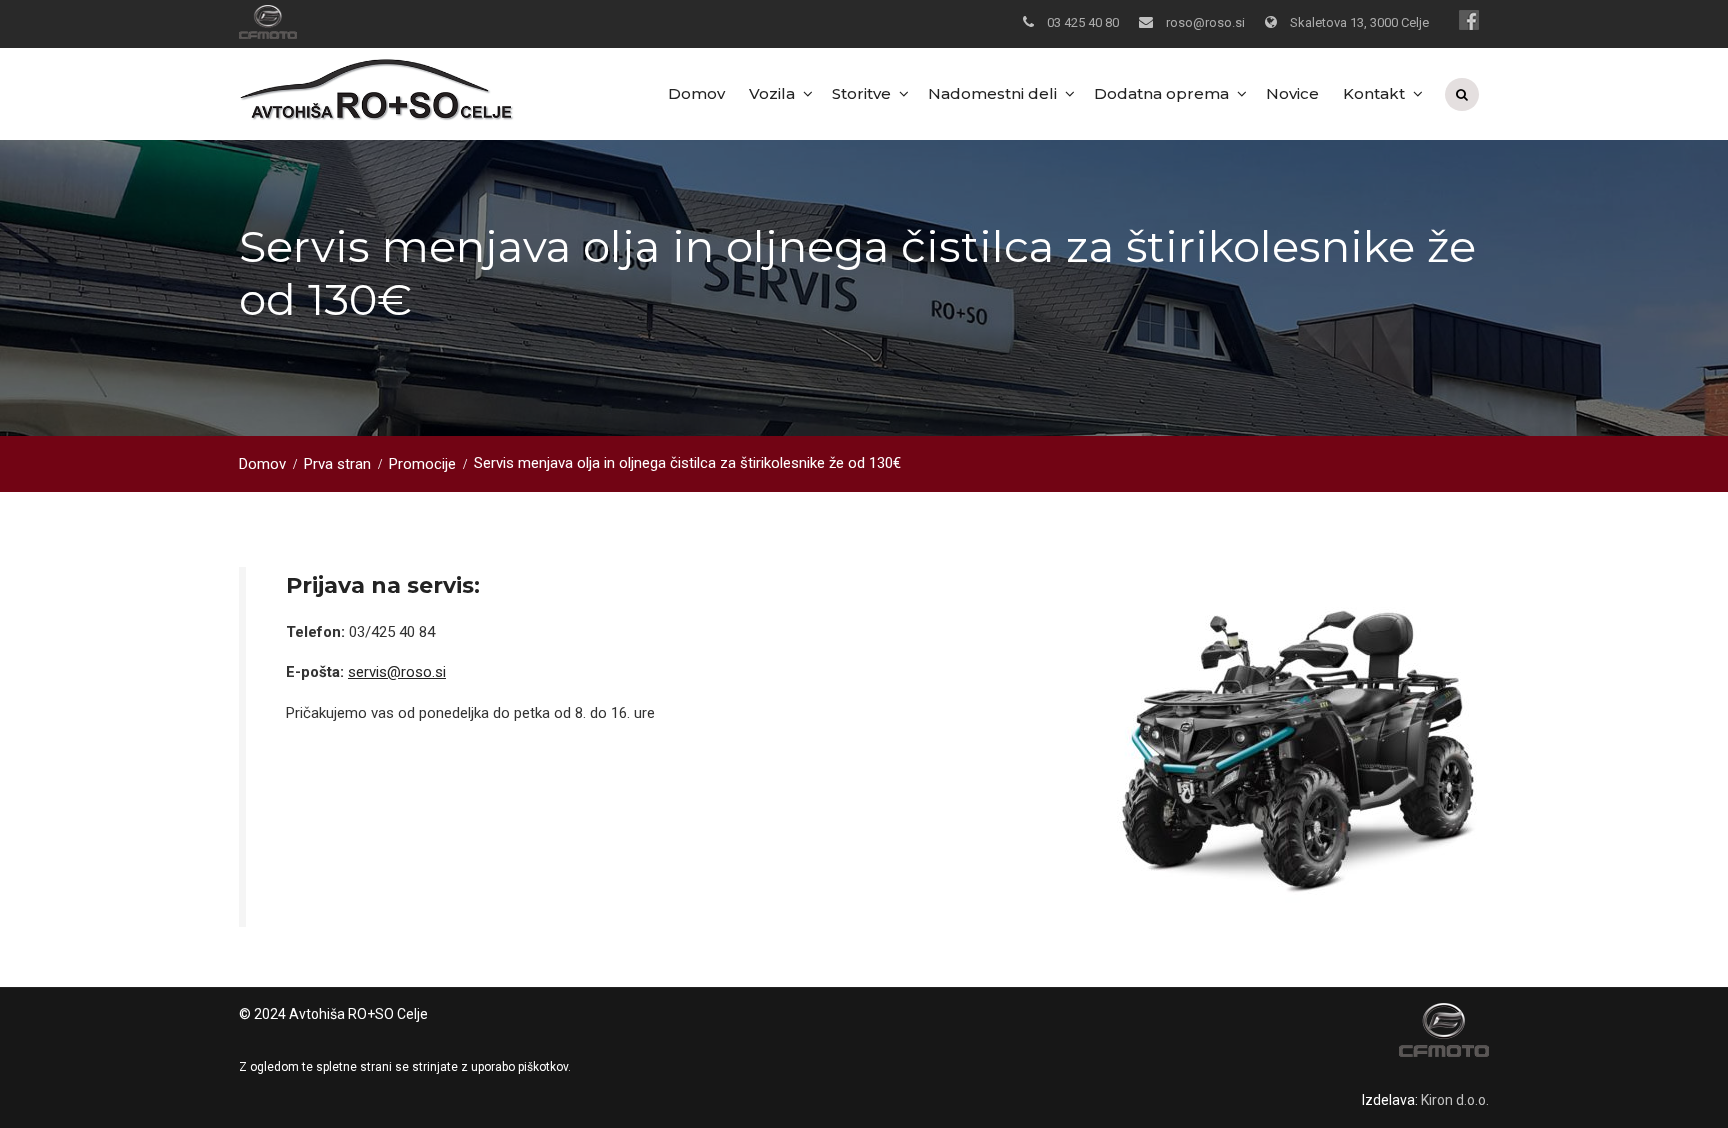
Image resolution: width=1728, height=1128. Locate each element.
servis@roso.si (397, 672)
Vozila (772, 93)
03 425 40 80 (1083, 22)
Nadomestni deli (992, 93)
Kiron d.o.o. (1455, 1100)
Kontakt (1374, 93)
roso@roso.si (1205, 22)
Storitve (861, 93)
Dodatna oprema (1161, 93)
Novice (1292, 93)
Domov (696, 93)
